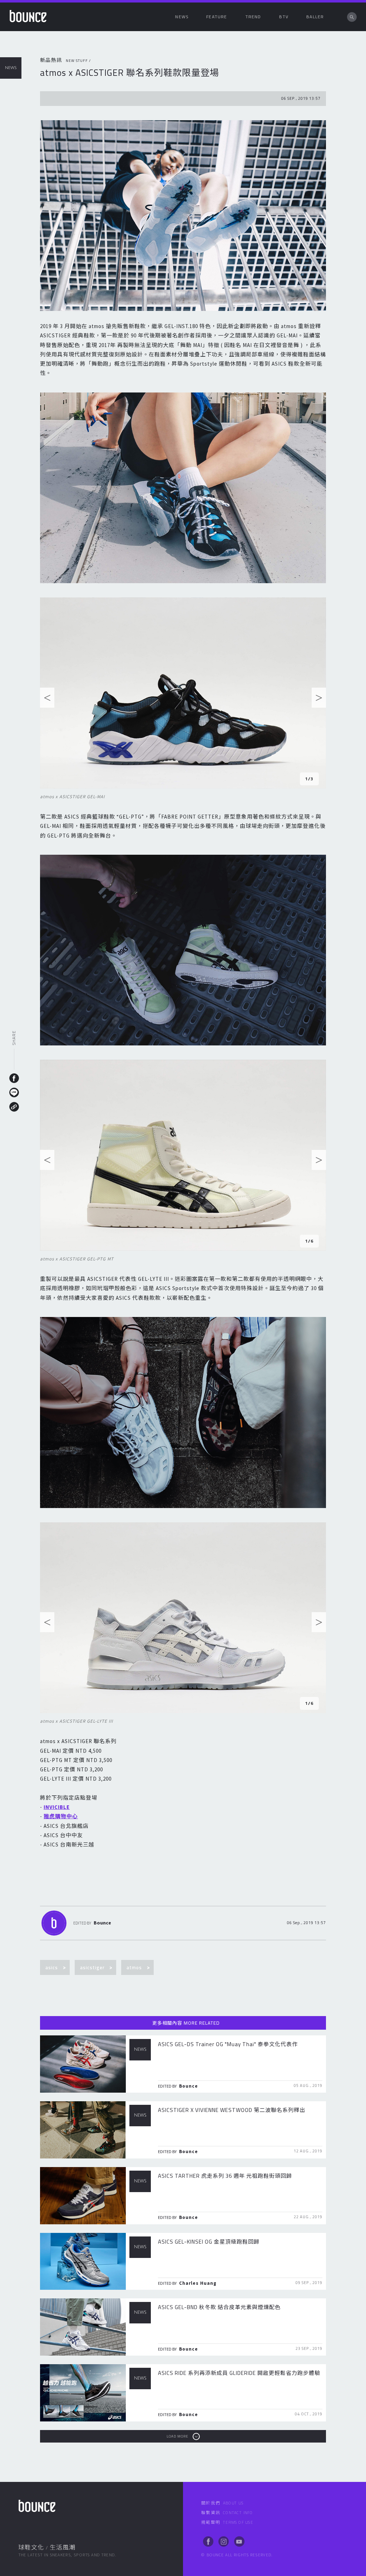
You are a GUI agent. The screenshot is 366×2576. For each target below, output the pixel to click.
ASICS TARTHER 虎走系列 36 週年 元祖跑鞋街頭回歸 (225, 2176)
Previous (47, 699)
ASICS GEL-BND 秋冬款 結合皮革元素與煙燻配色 (219, 2307)
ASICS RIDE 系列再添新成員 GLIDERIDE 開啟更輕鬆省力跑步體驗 (239, 2373)
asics (52, 1967)
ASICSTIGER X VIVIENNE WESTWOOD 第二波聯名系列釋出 (232, 2110)
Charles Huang (198, 2283)
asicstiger (92, 1967)
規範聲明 (227, 2522)
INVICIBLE (57, 1807)
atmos (134, 1967)
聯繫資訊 (227, 2513)
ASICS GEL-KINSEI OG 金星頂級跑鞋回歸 (209, 2242)
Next (319, 699)
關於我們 (222, 2503)
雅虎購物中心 (61, 1816)
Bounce (102, 1923)
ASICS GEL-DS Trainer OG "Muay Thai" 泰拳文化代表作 (228, 2044)
